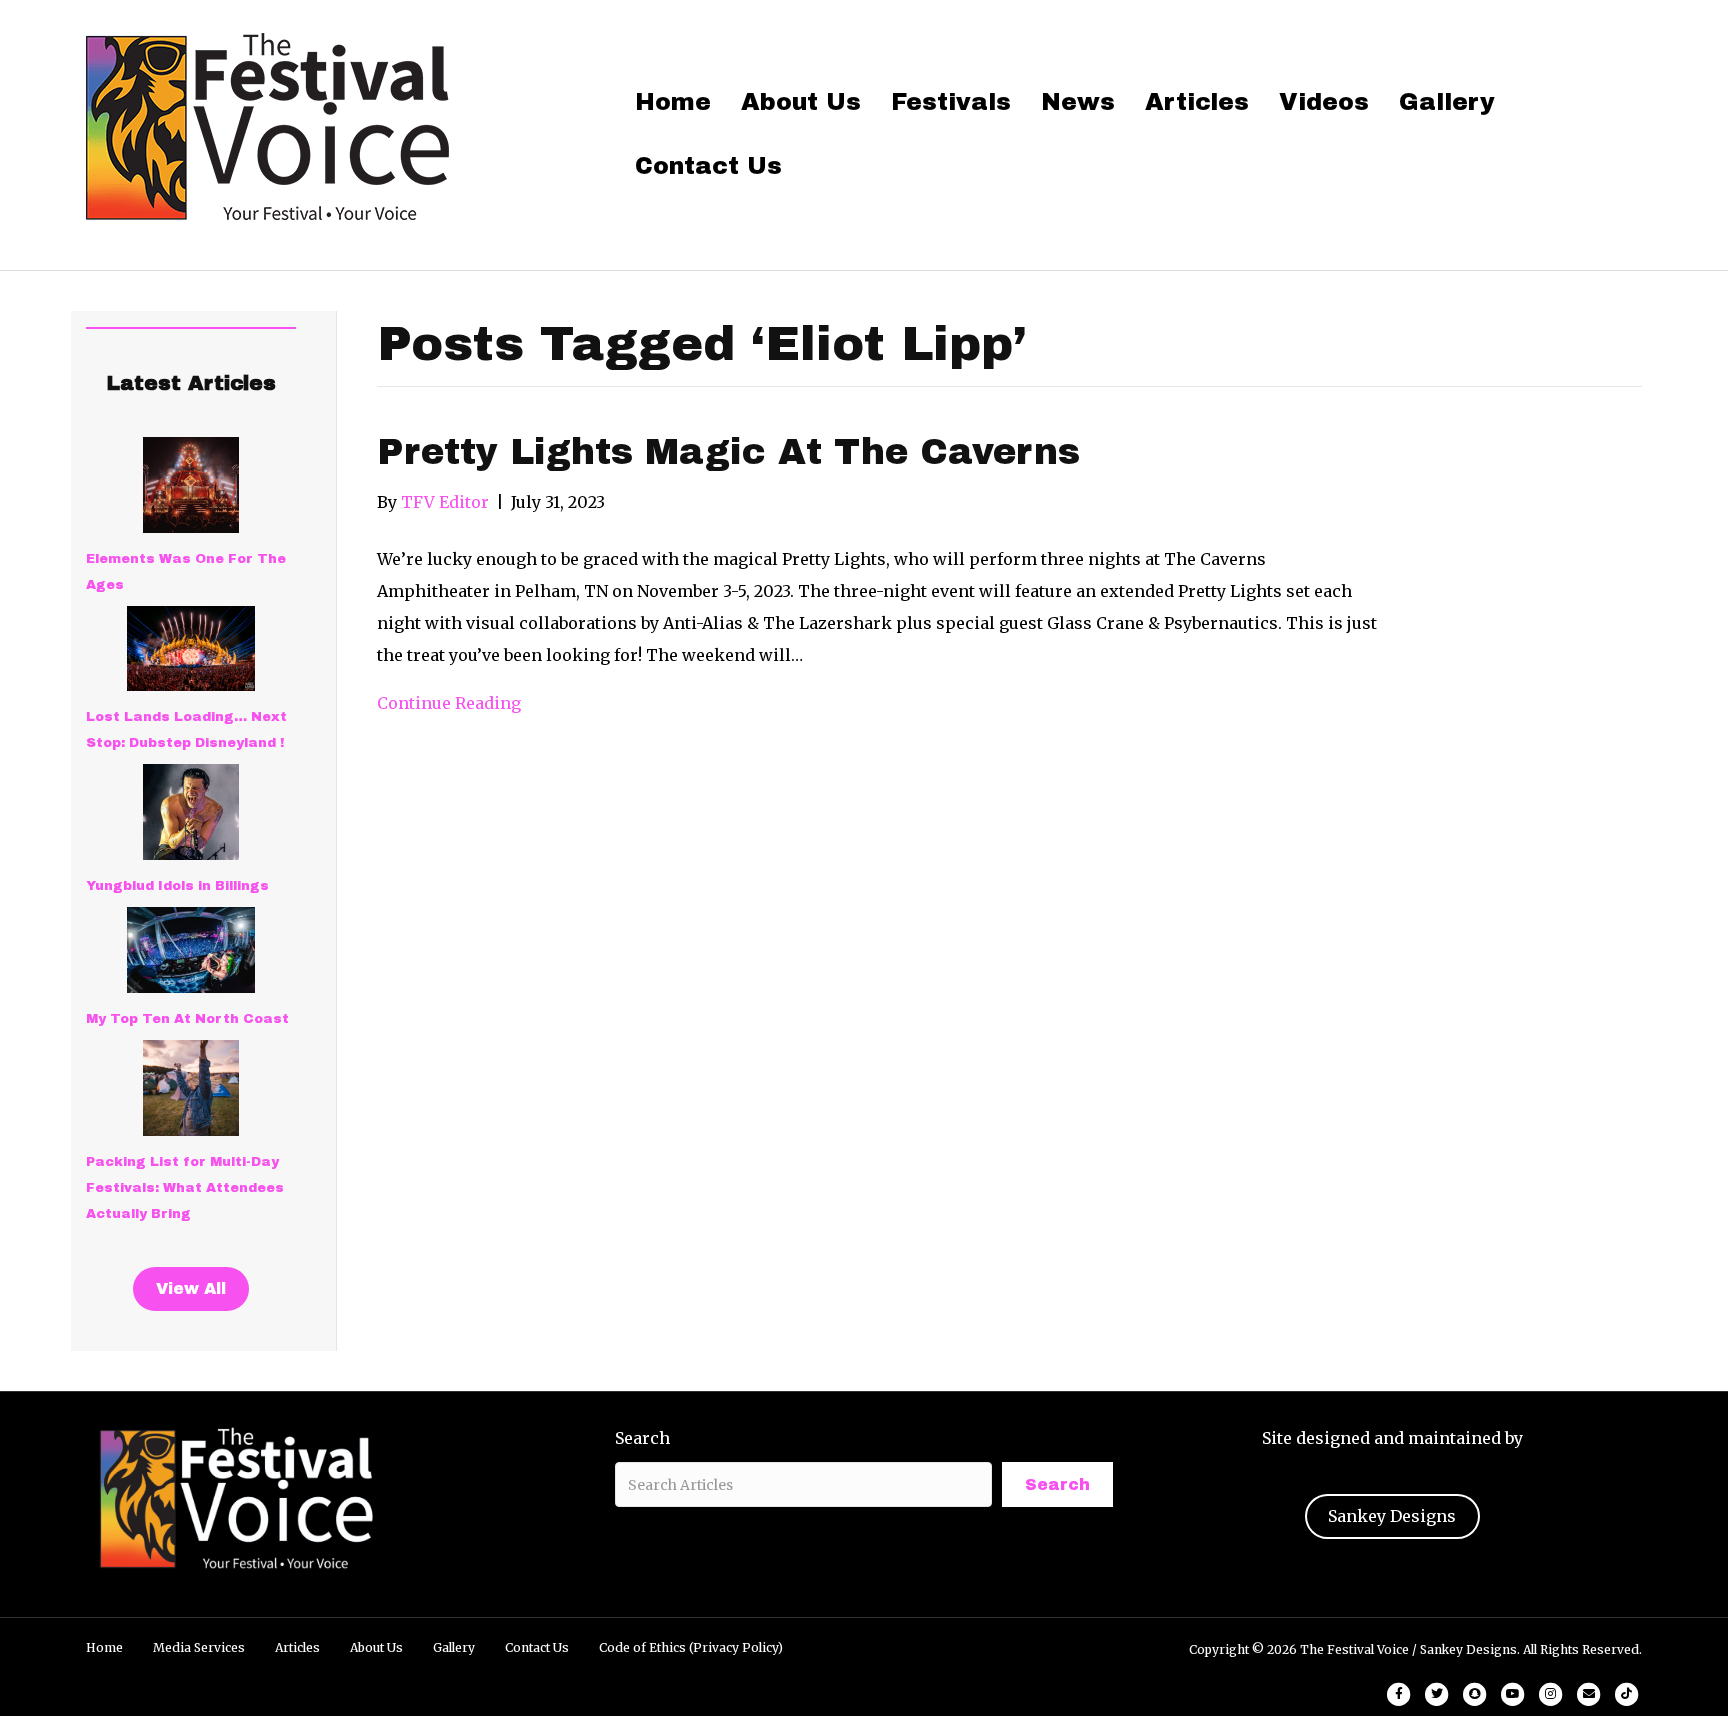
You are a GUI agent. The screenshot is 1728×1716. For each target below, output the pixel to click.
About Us (801, 102)
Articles (1197, 102)
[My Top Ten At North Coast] (191, 950)
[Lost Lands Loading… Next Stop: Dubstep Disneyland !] (191, 648)
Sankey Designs (1392, 1516)
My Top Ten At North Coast (187, 1019)
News (1078, 102)
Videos (1324, 102)
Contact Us (708, 166)
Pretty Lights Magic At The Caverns (728, 452)
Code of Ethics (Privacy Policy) (691, 1647)
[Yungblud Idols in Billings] (191, 812)
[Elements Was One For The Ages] (191, 485)
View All (191, 1288)
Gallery (1447, 102)
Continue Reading (449, 703)
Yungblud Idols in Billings (177, 886)
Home (673, 102)
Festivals (951, 102)
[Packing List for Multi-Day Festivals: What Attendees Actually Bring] (191, 1088)
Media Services (199, 1647)
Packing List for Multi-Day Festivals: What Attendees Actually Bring (185, 1188)
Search (642, 1438)
